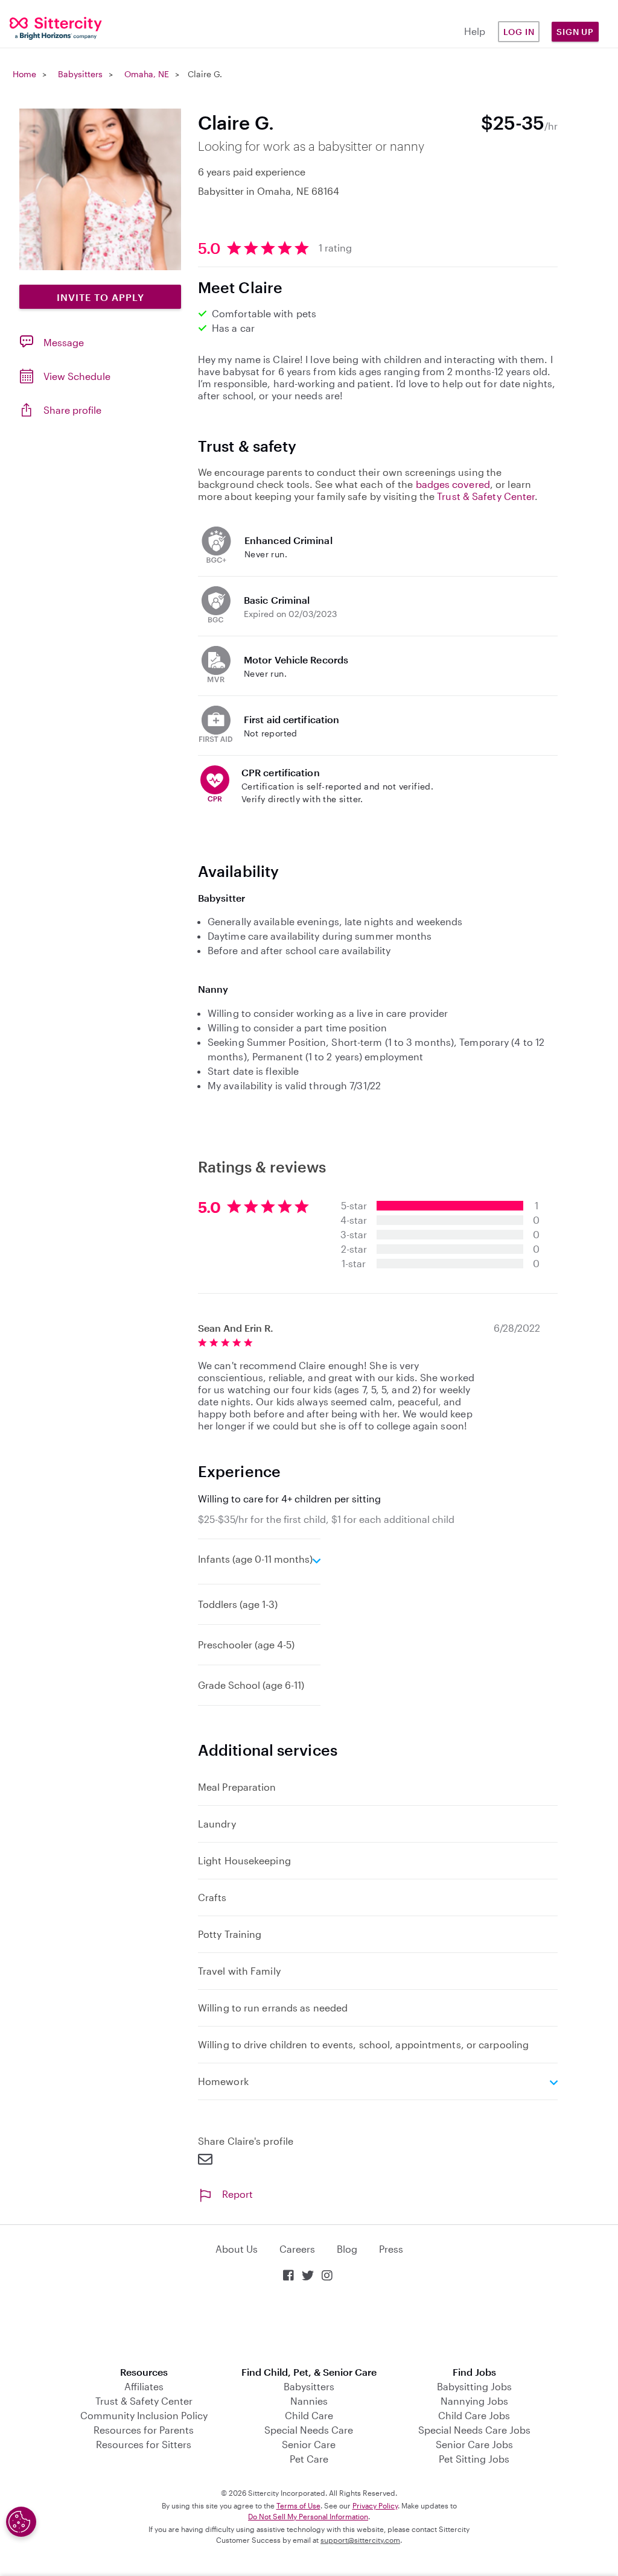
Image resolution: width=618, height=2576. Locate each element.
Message (64, 342)
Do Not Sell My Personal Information (308, 2516)
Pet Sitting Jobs (474, 2459)
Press (391, 2249)
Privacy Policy (375, 2505)
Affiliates (144, 2386)
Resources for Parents (144, 2430)
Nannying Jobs (474, 2401)
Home (24, 74)
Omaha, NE (147, 74)
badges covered (453, 484)
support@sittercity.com (360, 2540)
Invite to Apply (100, 297)
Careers (297, 2249)
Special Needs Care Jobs (474, 2430)
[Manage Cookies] (21, 2522)
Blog (347, 2249)
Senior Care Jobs (474, 2444)
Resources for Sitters (144, 2444)
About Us (237, 2249)
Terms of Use (298, 2505)
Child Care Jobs (474, 2415)
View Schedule (77, 376)
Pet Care (309, 2459)
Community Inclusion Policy (144, 2415)
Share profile (72, 410)
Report (237, 2194)
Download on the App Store (309, 2325)
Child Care (309, 2415)
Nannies (309, 2401)
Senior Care (309, 2444)
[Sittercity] (52, 27)
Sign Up (575, 32)
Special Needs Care (309, 2430)
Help (475, 31)
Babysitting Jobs (474, 2386)
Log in (519, 32)
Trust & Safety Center (486, 496)
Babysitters (80, 74)
